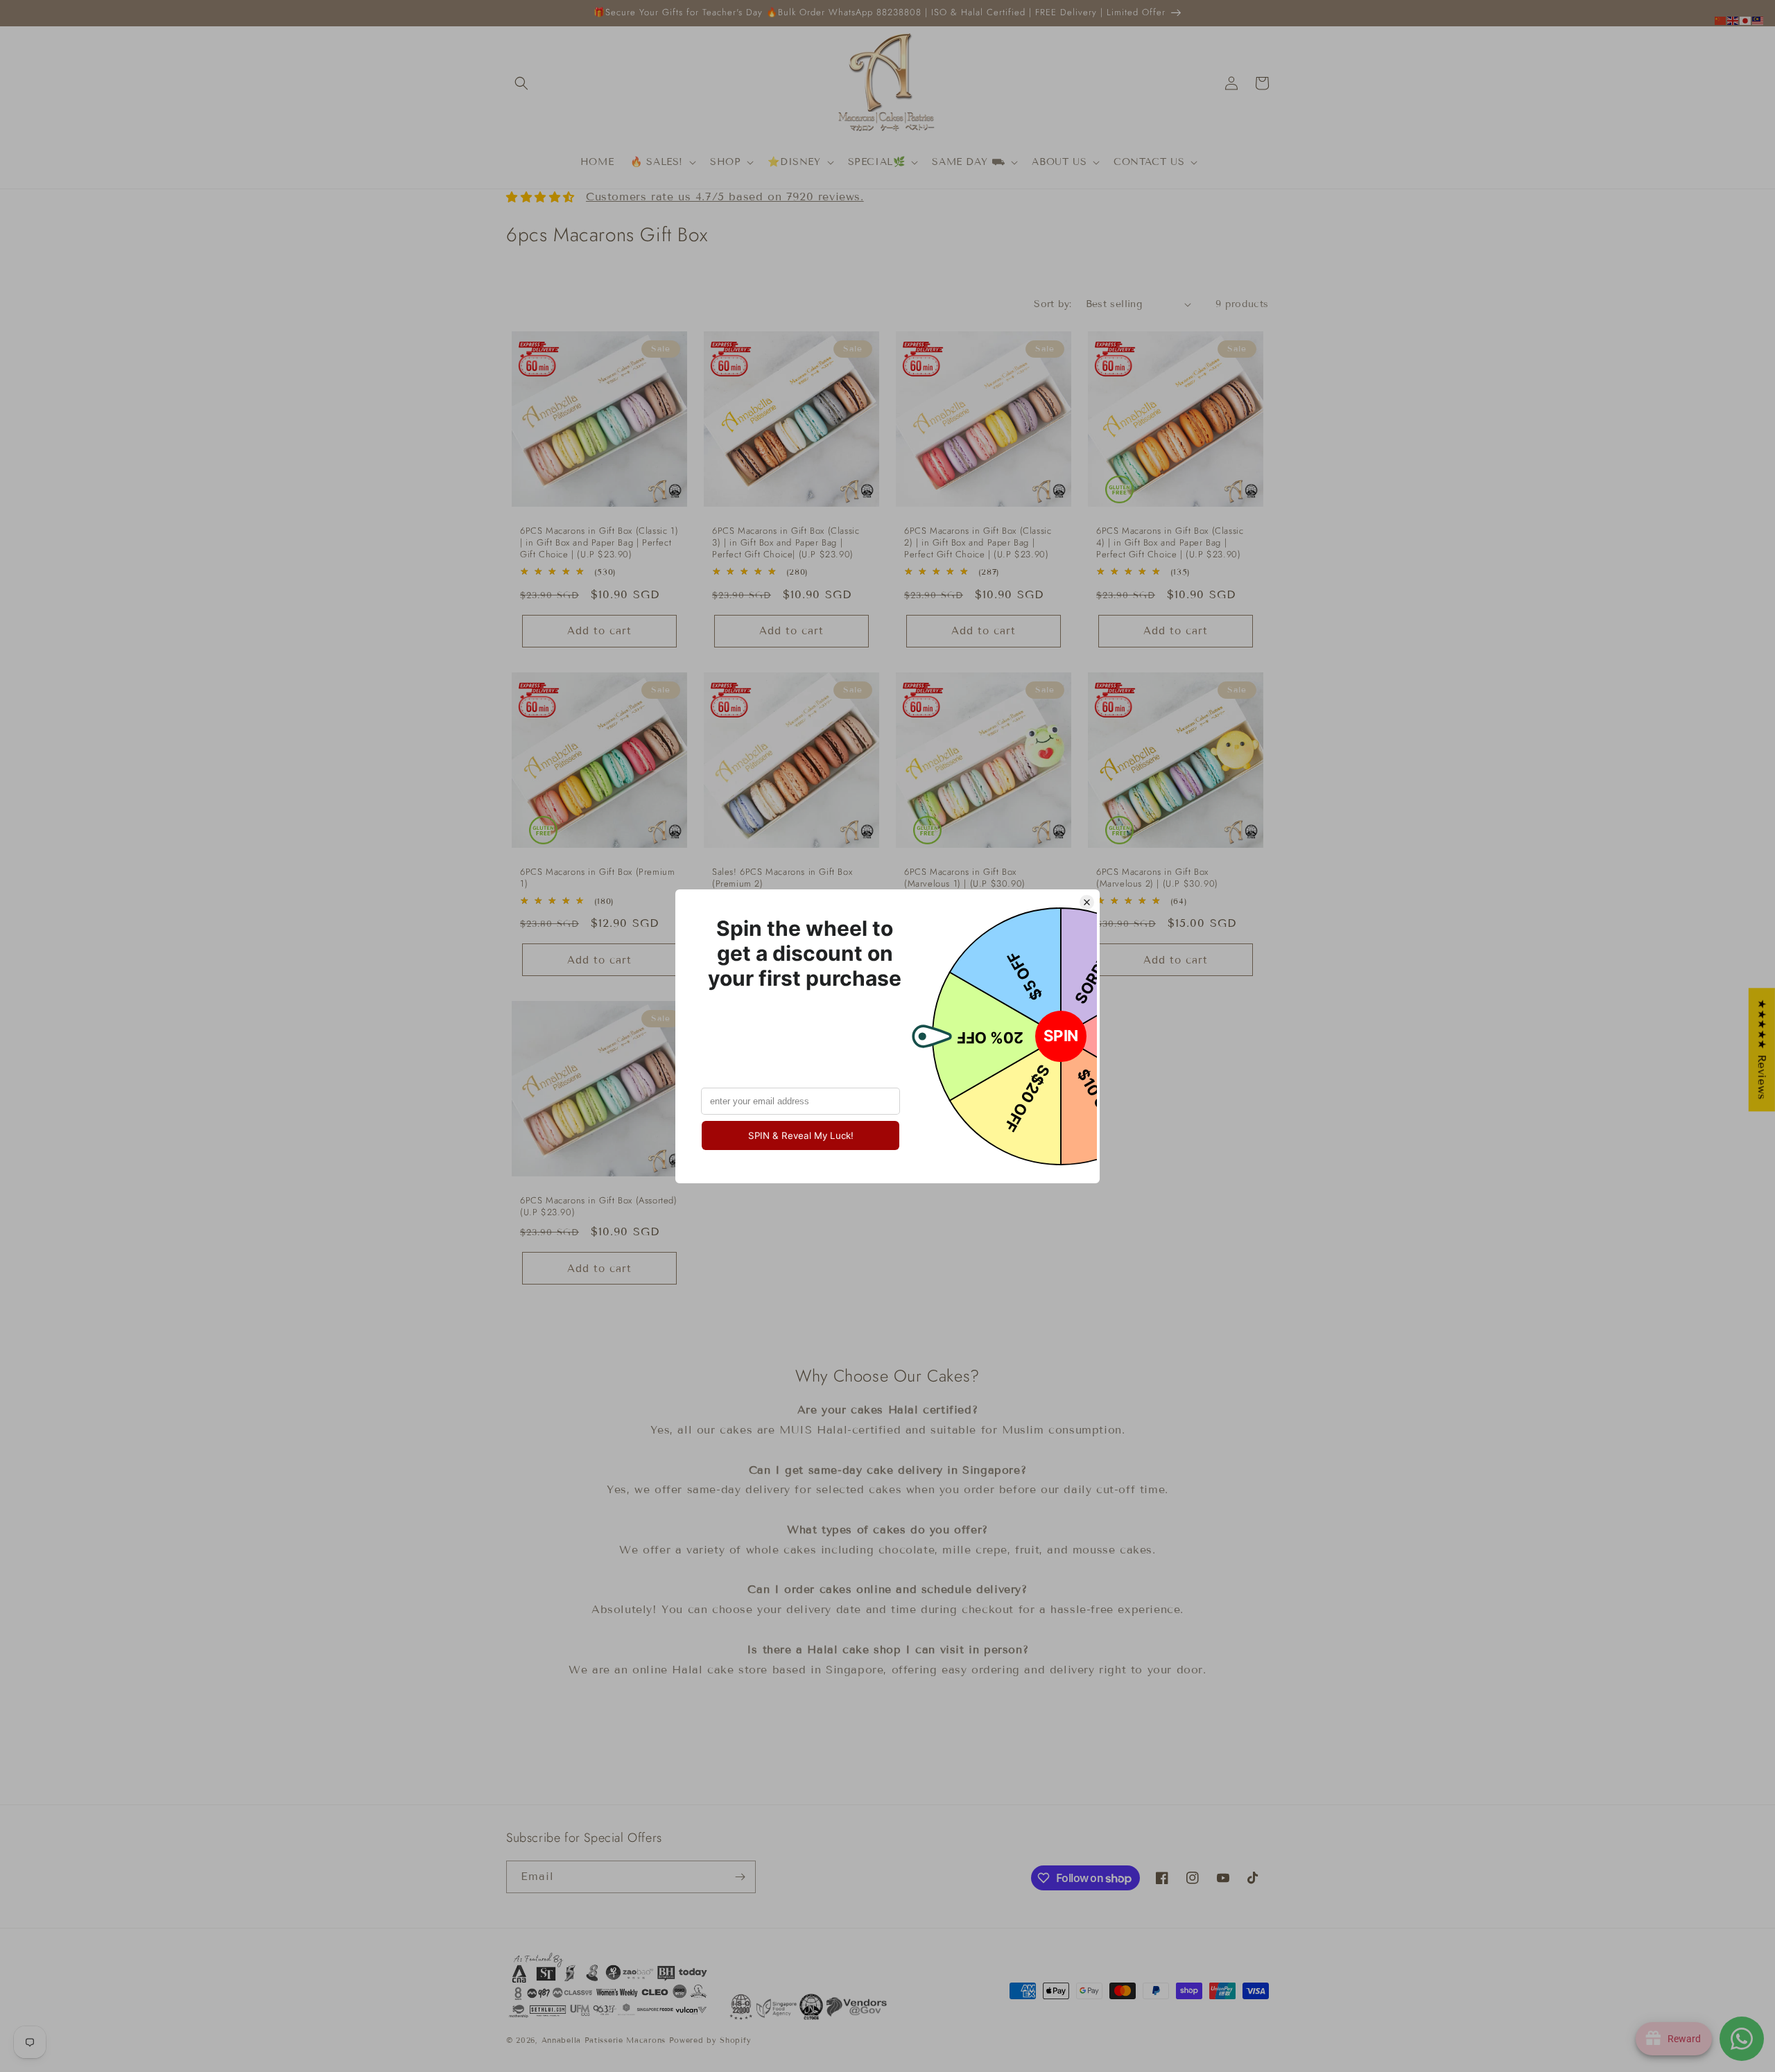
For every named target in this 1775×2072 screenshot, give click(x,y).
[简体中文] (1721, 20)
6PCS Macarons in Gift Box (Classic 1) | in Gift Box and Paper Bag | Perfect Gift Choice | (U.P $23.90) (599, 543)
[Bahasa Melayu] (1758, 20)
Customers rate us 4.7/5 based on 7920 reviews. (725, 197)
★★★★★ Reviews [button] (1762, 1050)
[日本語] (1746, 20)
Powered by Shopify (710, 2040)
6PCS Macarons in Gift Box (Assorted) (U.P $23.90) (599, 1207)
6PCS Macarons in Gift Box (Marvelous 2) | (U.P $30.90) (1157, 878)
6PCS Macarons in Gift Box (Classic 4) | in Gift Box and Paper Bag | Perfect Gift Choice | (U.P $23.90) (1170, 543)
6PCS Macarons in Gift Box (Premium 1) (597, 878)
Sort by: (1053, 304)
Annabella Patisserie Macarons (604, 2040)
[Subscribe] (740, 1877)
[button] (521, 83)
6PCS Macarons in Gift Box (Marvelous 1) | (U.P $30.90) (965, 878)
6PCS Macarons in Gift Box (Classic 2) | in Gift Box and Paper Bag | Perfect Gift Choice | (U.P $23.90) (978, 543)
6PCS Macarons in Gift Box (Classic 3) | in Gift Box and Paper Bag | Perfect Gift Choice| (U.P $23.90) (786, 543)
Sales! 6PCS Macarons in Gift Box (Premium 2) (782, 878)
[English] (1733, 20)
